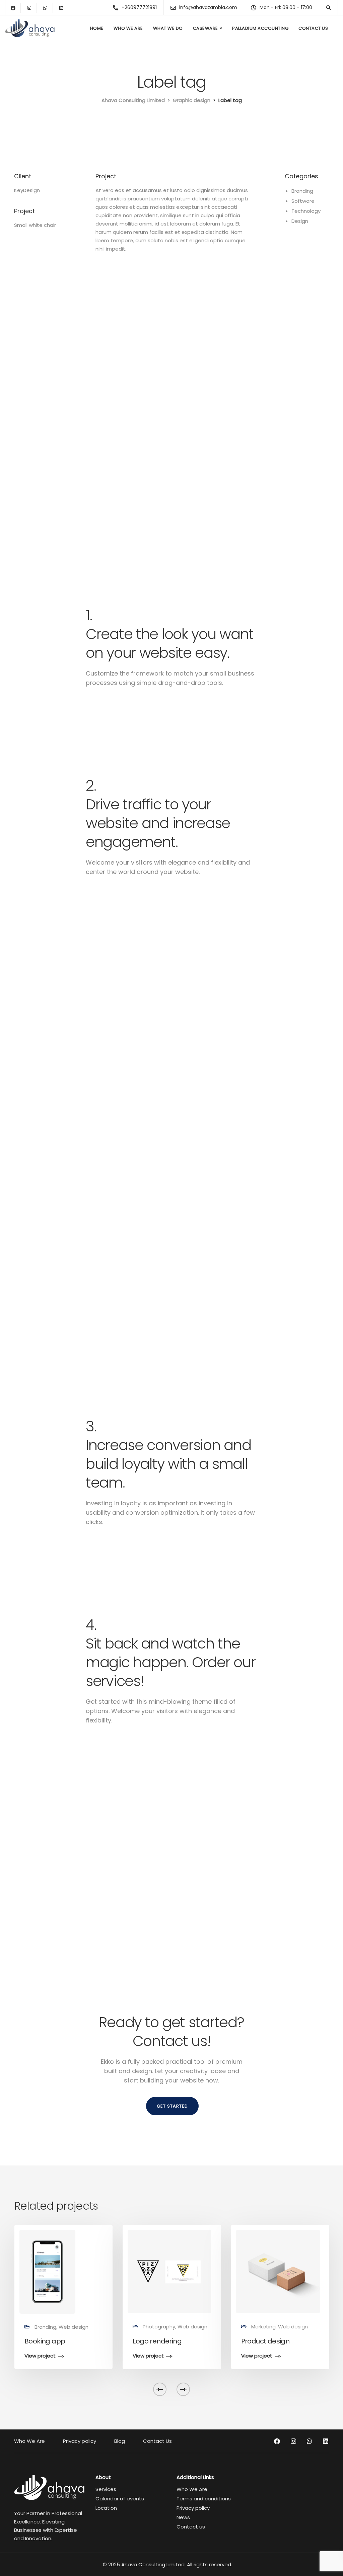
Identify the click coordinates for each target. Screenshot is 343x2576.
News (183, 2517)
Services (106, 2489)
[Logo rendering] (169, 2271)
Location (106, 2508)
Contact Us (313, 28)
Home (97, 28)
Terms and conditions (204, 2499)
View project (40, 2356)
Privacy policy (80, 2441)
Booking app (45, 2341)
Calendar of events (120, 2499)
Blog (120, 2441)
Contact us (191, 2527)
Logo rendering (157, 2341)
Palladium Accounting (260, 28)
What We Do (168, 28)
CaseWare (205, 28)
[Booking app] (47, 2271)
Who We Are (128, 28)
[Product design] (278, 2271)
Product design (265, 2341)
